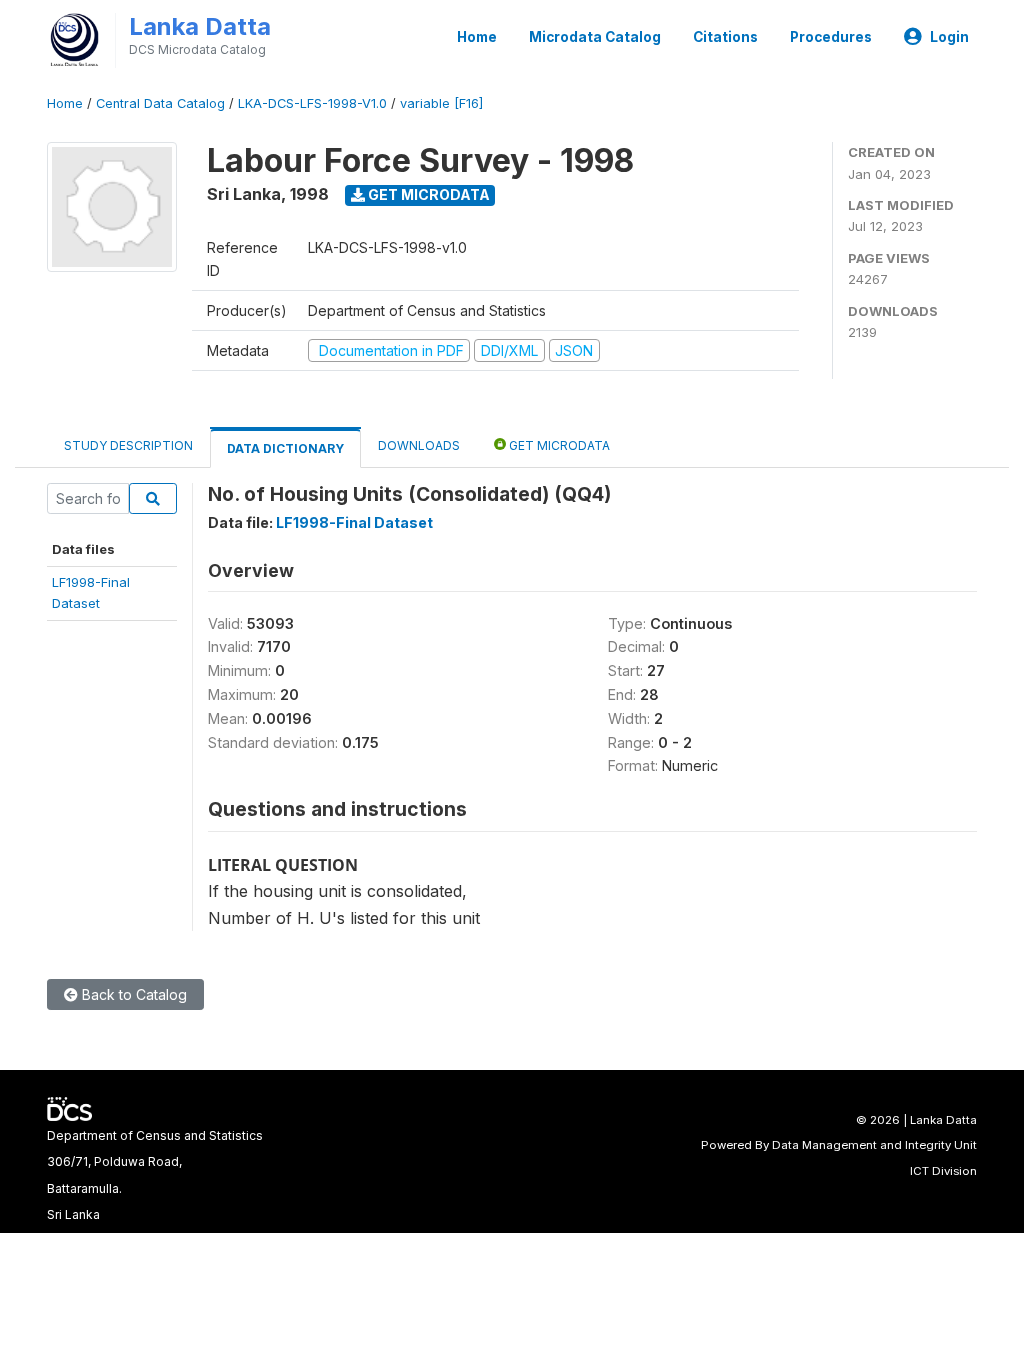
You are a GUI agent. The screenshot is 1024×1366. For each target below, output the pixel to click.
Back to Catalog (132, 994)
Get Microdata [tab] (558, 445)
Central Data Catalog (160, 103)
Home (477, 37)
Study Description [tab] (128, 445)
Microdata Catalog (595, 37)
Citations (725, 37)
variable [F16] (441, 103)
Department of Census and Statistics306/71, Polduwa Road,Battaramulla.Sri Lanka (155, 1175)
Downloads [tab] (419, 445)
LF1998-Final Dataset (354, 522)
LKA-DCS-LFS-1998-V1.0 (312, 103)
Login (949, 37)
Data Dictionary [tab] (285, 448)
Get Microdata (427, 194)
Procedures (831, 37)
